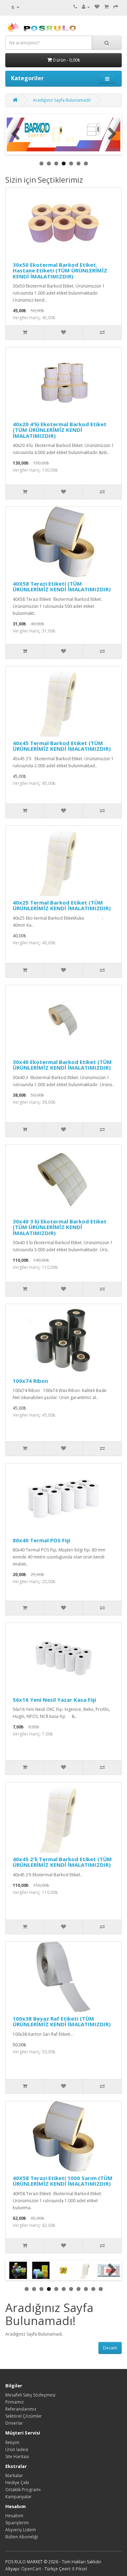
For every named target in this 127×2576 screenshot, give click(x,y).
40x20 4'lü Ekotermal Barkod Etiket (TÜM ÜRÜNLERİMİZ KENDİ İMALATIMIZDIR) (60, 430)
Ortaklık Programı (23, 2490)
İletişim (12, 2442)
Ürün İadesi (17, 2449)
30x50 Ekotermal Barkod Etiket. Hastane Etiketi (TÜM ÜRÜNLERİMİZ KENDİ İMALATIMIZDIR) (60, 270)
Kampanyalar (19, 2497)
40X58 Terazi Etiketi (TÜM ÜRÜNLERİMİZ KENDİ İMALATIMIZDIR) (62, 587)
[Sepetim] (106, 7)
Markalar (14, 2476)
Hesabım (14, 2516)
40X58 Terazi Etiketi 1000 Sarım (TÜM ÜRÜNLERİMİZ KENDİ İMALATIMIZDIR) (63, 2181)
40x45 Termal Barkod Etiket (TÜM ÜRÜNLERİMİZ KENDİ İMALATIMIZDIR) (62, 746)
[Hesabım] (86, 7)
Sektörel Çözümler (24, 2416)
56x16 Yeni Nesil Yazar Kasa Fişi (54, 1700)
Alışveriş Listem (21, 2530)
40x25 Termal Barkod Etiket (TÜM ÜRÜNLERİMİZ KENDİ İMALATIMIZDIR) (62, 905)
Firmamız (14, 2402)
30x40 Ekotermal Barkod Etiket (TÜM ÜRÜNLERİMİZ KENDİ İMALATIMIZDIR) (62, 1065)
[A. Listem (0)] (97, 7)
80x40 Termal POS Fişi (41, 1540)
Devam (110, 2348)
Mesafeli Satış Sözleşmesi (30, 2395)
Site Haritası (17, 2457)
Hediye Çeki (17, 2483)
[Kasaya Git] (116, 7)
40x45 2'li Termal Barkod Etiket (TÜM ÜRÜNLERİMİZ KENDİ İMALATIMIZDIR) (62, 1862)
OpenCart (31, 2569)
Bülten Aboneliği (22, 2537)
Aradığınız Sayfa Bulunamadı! (62, 100)
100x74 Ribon (30, 1381)
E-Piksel (80, 2569)
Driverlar (14, 2423)
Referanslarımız (21, 2409)
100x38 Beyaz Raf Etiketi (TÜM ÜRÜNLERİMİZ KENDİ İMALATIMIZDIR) (62, 2021)
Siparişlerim (17, 2523)
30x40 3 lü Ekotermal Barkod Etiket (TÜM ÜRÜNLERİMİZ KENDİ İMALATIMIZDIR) (60, 1227)
